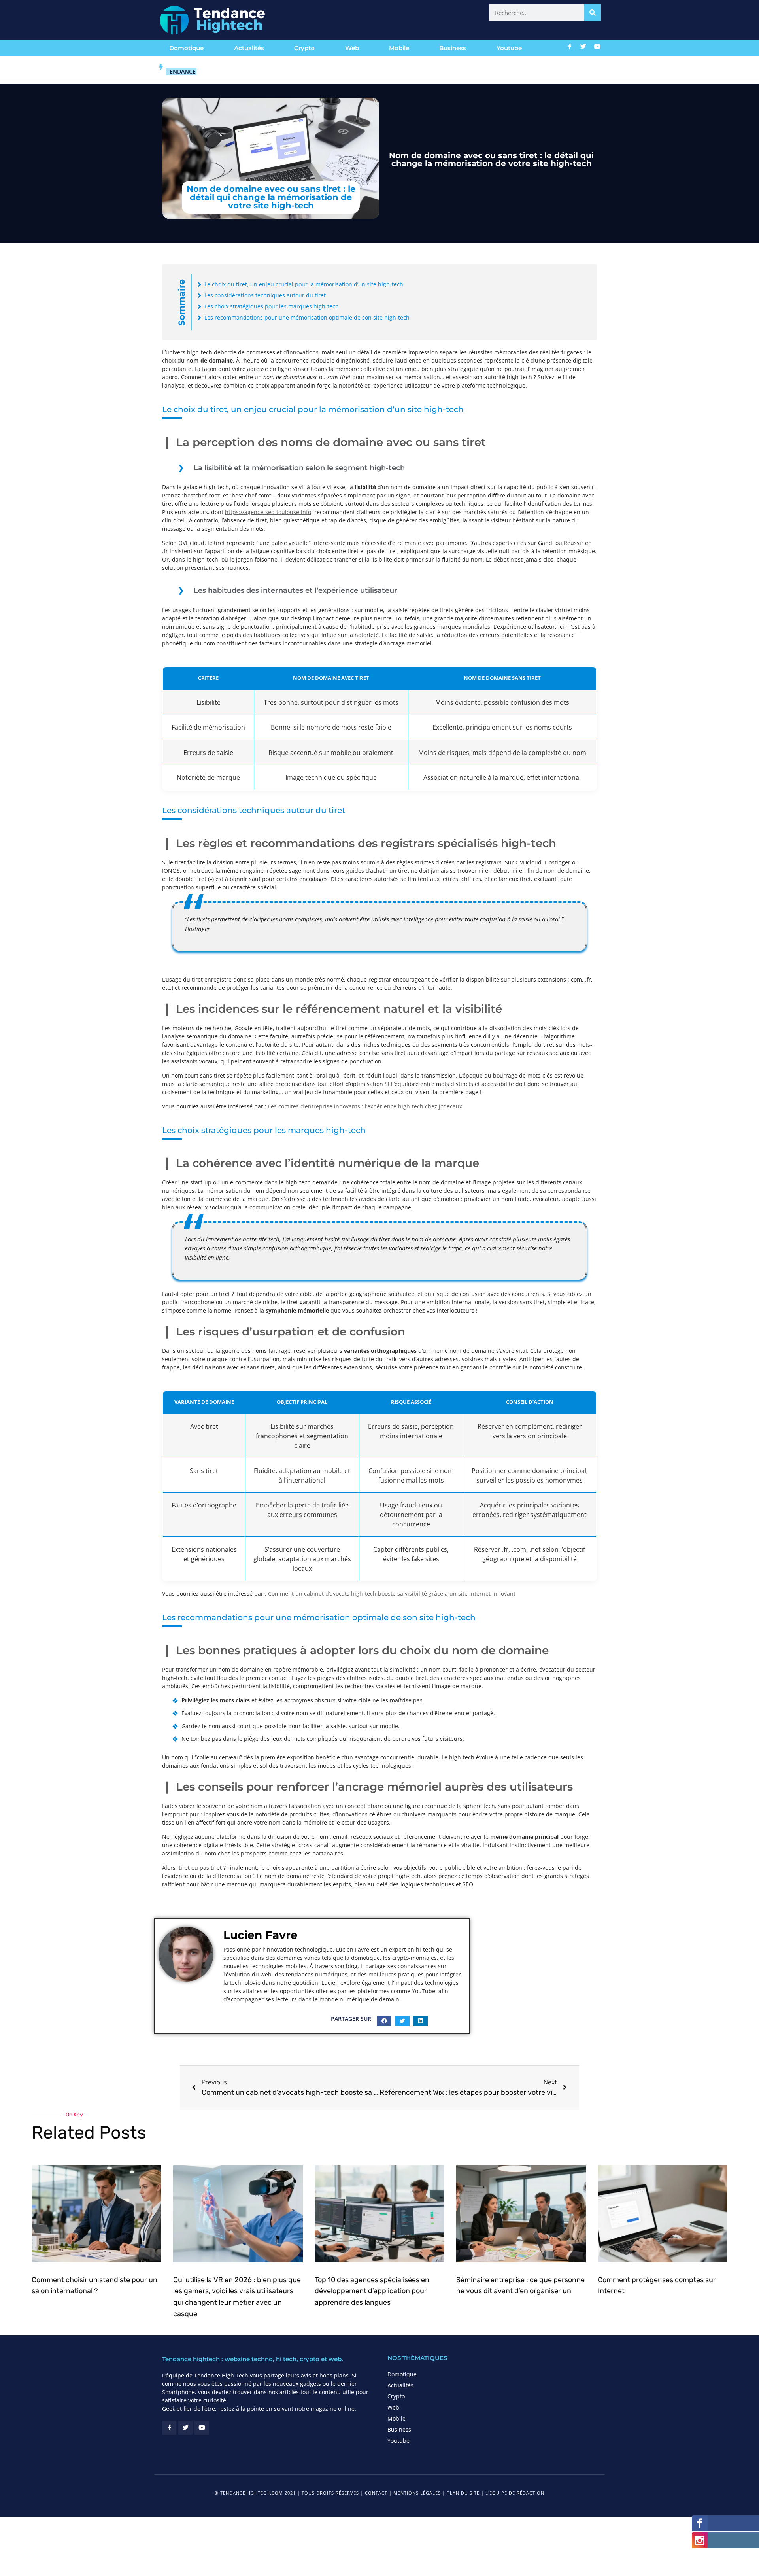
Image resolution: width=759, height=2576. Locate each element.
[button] (384, 1841)
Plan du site (463, 2312)
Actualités (249, 48)
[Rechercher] (592, 12)
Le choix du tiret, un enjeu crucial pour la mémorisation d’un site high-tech (304, 284)
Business (453, 48)
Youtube (509, 48)
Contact (376, 2312)
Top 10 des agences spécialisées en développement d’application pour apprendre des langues (372, 2111)
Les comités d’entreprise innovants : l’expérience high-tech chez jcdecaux (365, 1030)
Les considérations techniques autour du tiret (265, 295)
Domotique (186, 48)
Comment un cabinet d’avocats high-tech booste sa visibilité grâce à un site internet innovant (392, 1413)
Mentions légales (417, 2312)
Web (352, 48)
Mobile (399, 48)
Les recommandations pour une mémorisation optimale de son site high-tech (307, 317)
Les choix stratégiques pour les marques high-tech (272, 306)
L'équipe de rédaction (515, 2312)
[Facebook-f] (570, 46)
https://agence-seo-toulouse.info (268, 512)
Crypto (304, 48)
